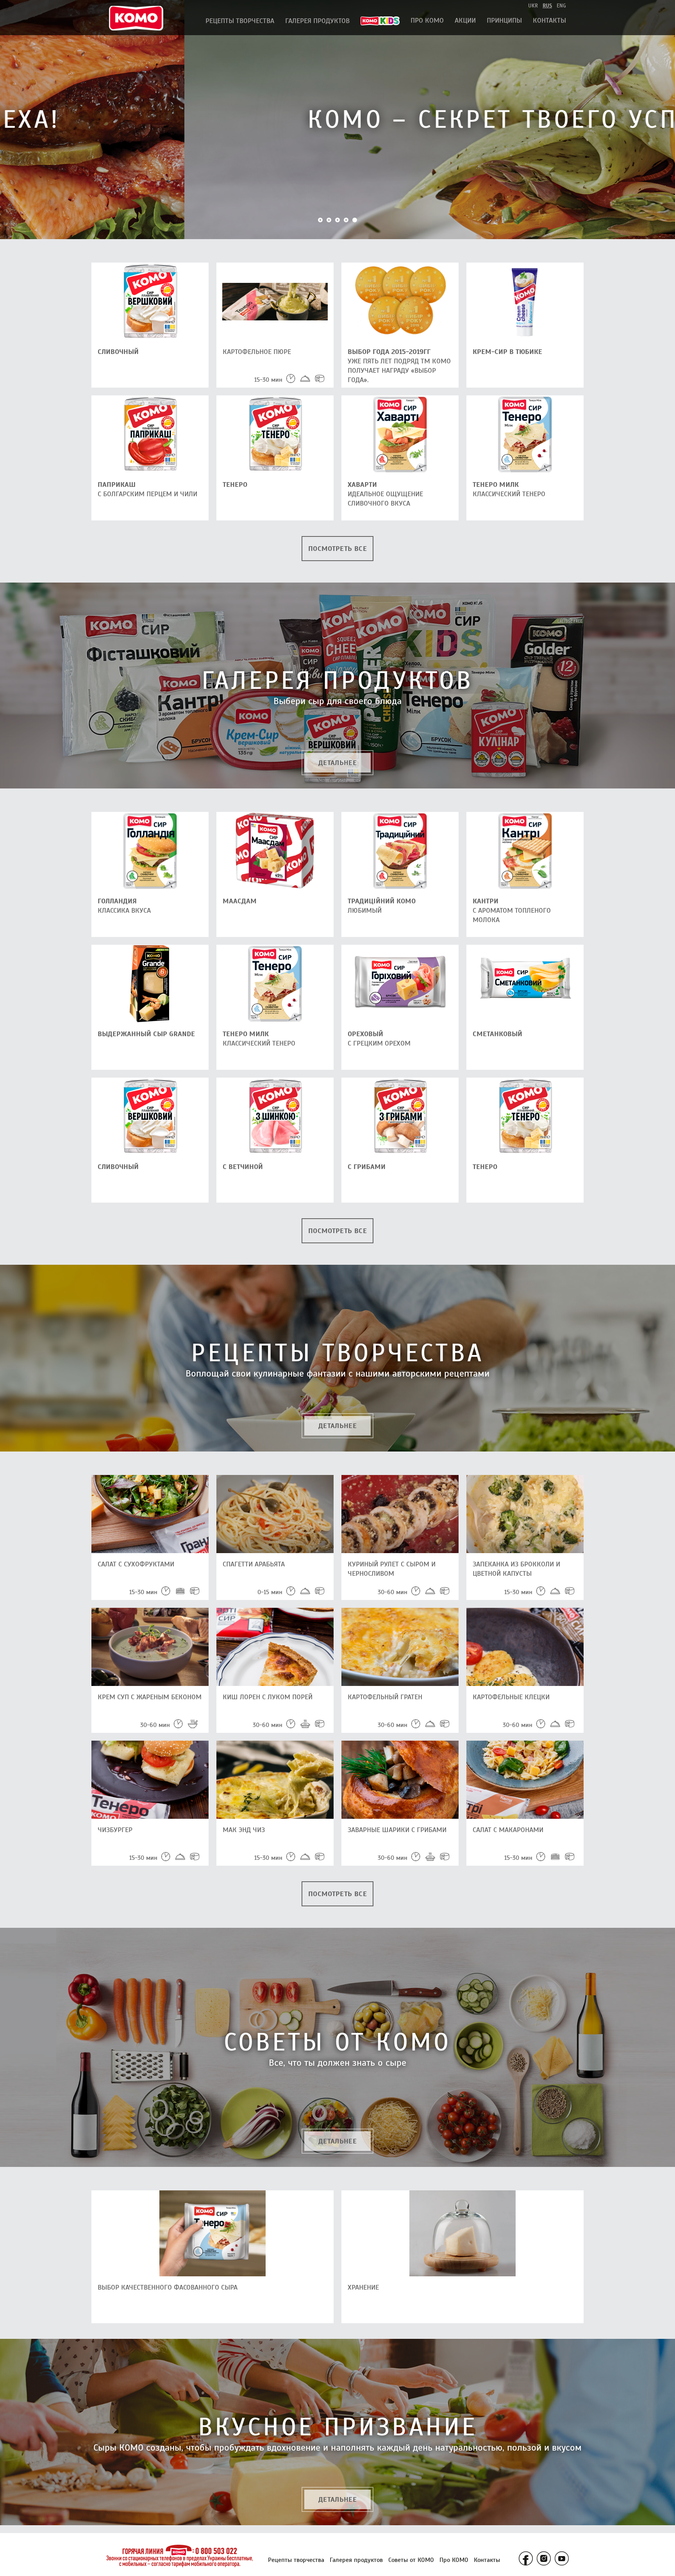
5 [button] (355, 220)
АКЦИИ (465, 20)
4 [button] (346, 220)
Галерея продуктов (317, 21)
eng (561, 6)
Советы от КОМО (411, 2560)
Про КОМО (427, 20)
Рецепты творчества (240, 21)
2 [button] (329, 220)
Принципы (504, 20)
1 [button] (320, 220)
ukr (533, 6)
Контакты (549, 20)
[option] (337, 120)
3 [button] (337, 220)
